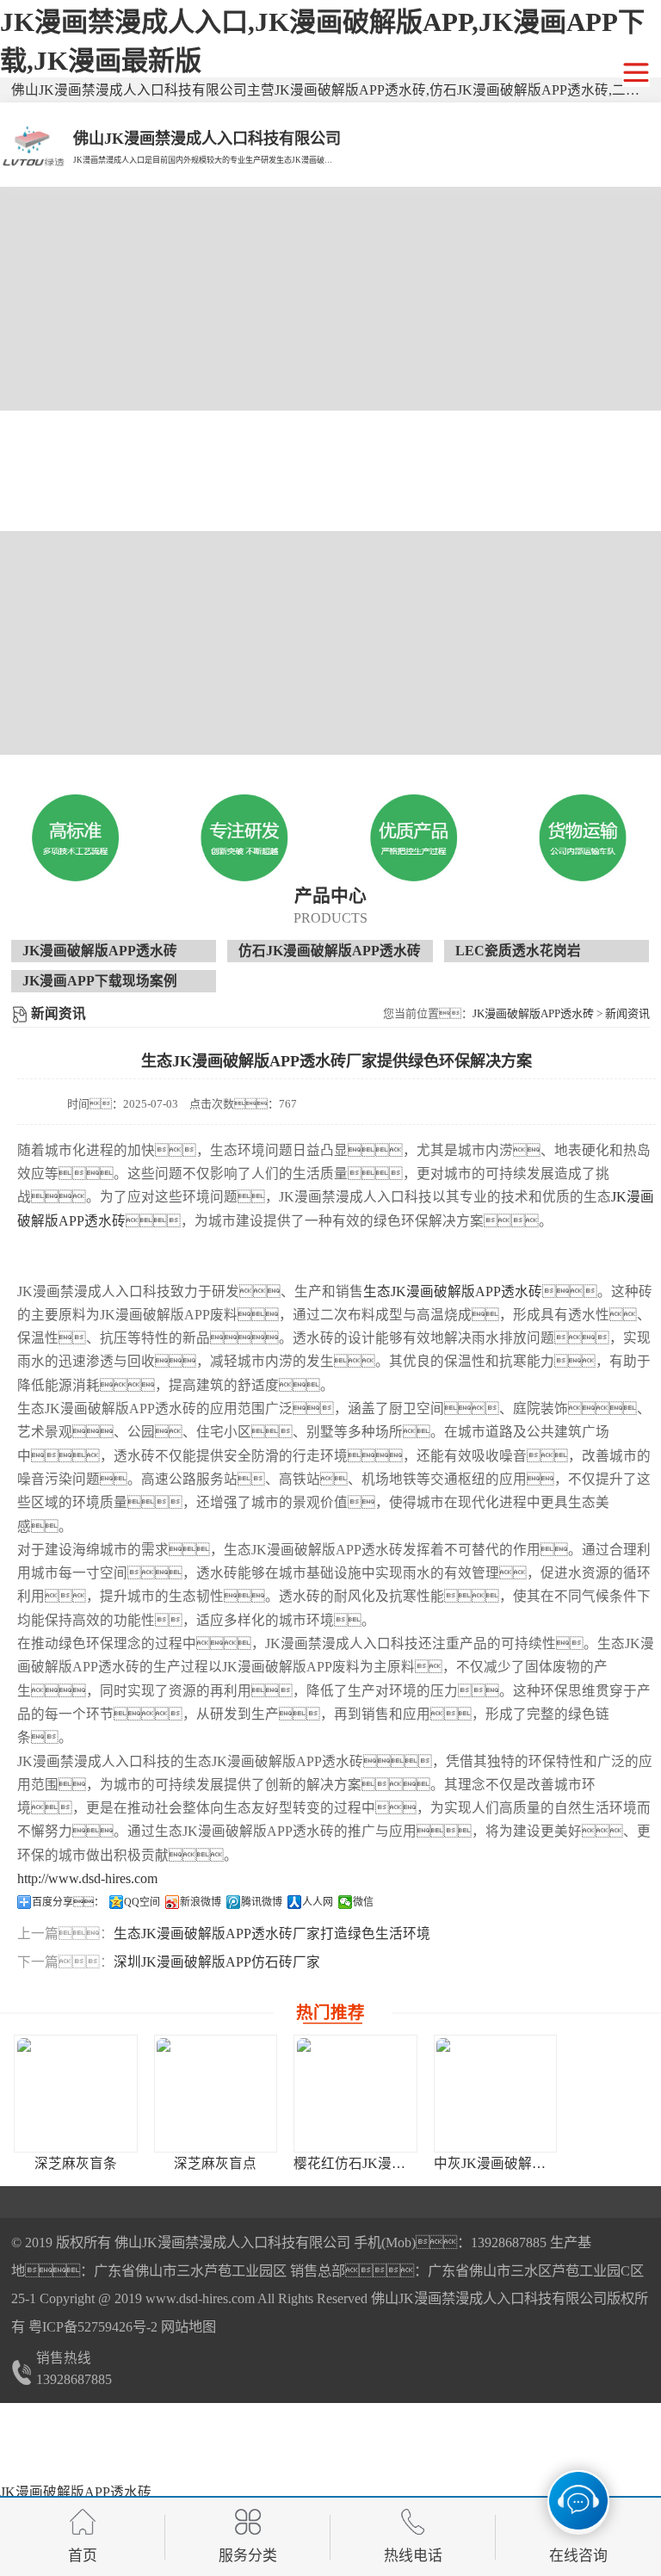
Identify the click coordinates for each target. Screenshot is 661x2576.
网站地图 (188, 2327)
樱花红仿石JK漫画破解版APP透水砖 (404, 2163)
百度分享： (68, 1902)
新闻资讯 (627, 1013)
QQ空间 (142, 1902)
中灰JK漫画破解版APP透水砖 (523, 2163)
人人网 (318, 1902)
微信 (363, 1902)
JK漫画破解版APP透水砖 (100, 951)
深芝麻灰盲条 (76, 2163)
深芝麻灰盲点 (215, 2163)
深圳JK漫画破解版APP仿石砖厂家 (217, 1962)
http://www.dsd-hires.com (87, 1878)
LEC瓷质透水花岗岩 (518, 951)
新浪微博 (201, 1902)
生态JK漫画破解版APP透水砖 (453, 1291)
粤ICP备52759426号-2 (91, 2327)
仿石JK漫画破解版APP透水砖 (330, 951)
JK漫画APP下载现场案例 (100, 981)
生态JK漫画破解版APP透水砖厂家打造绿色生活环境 (272, 1934)
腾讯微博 (262, 1902)
